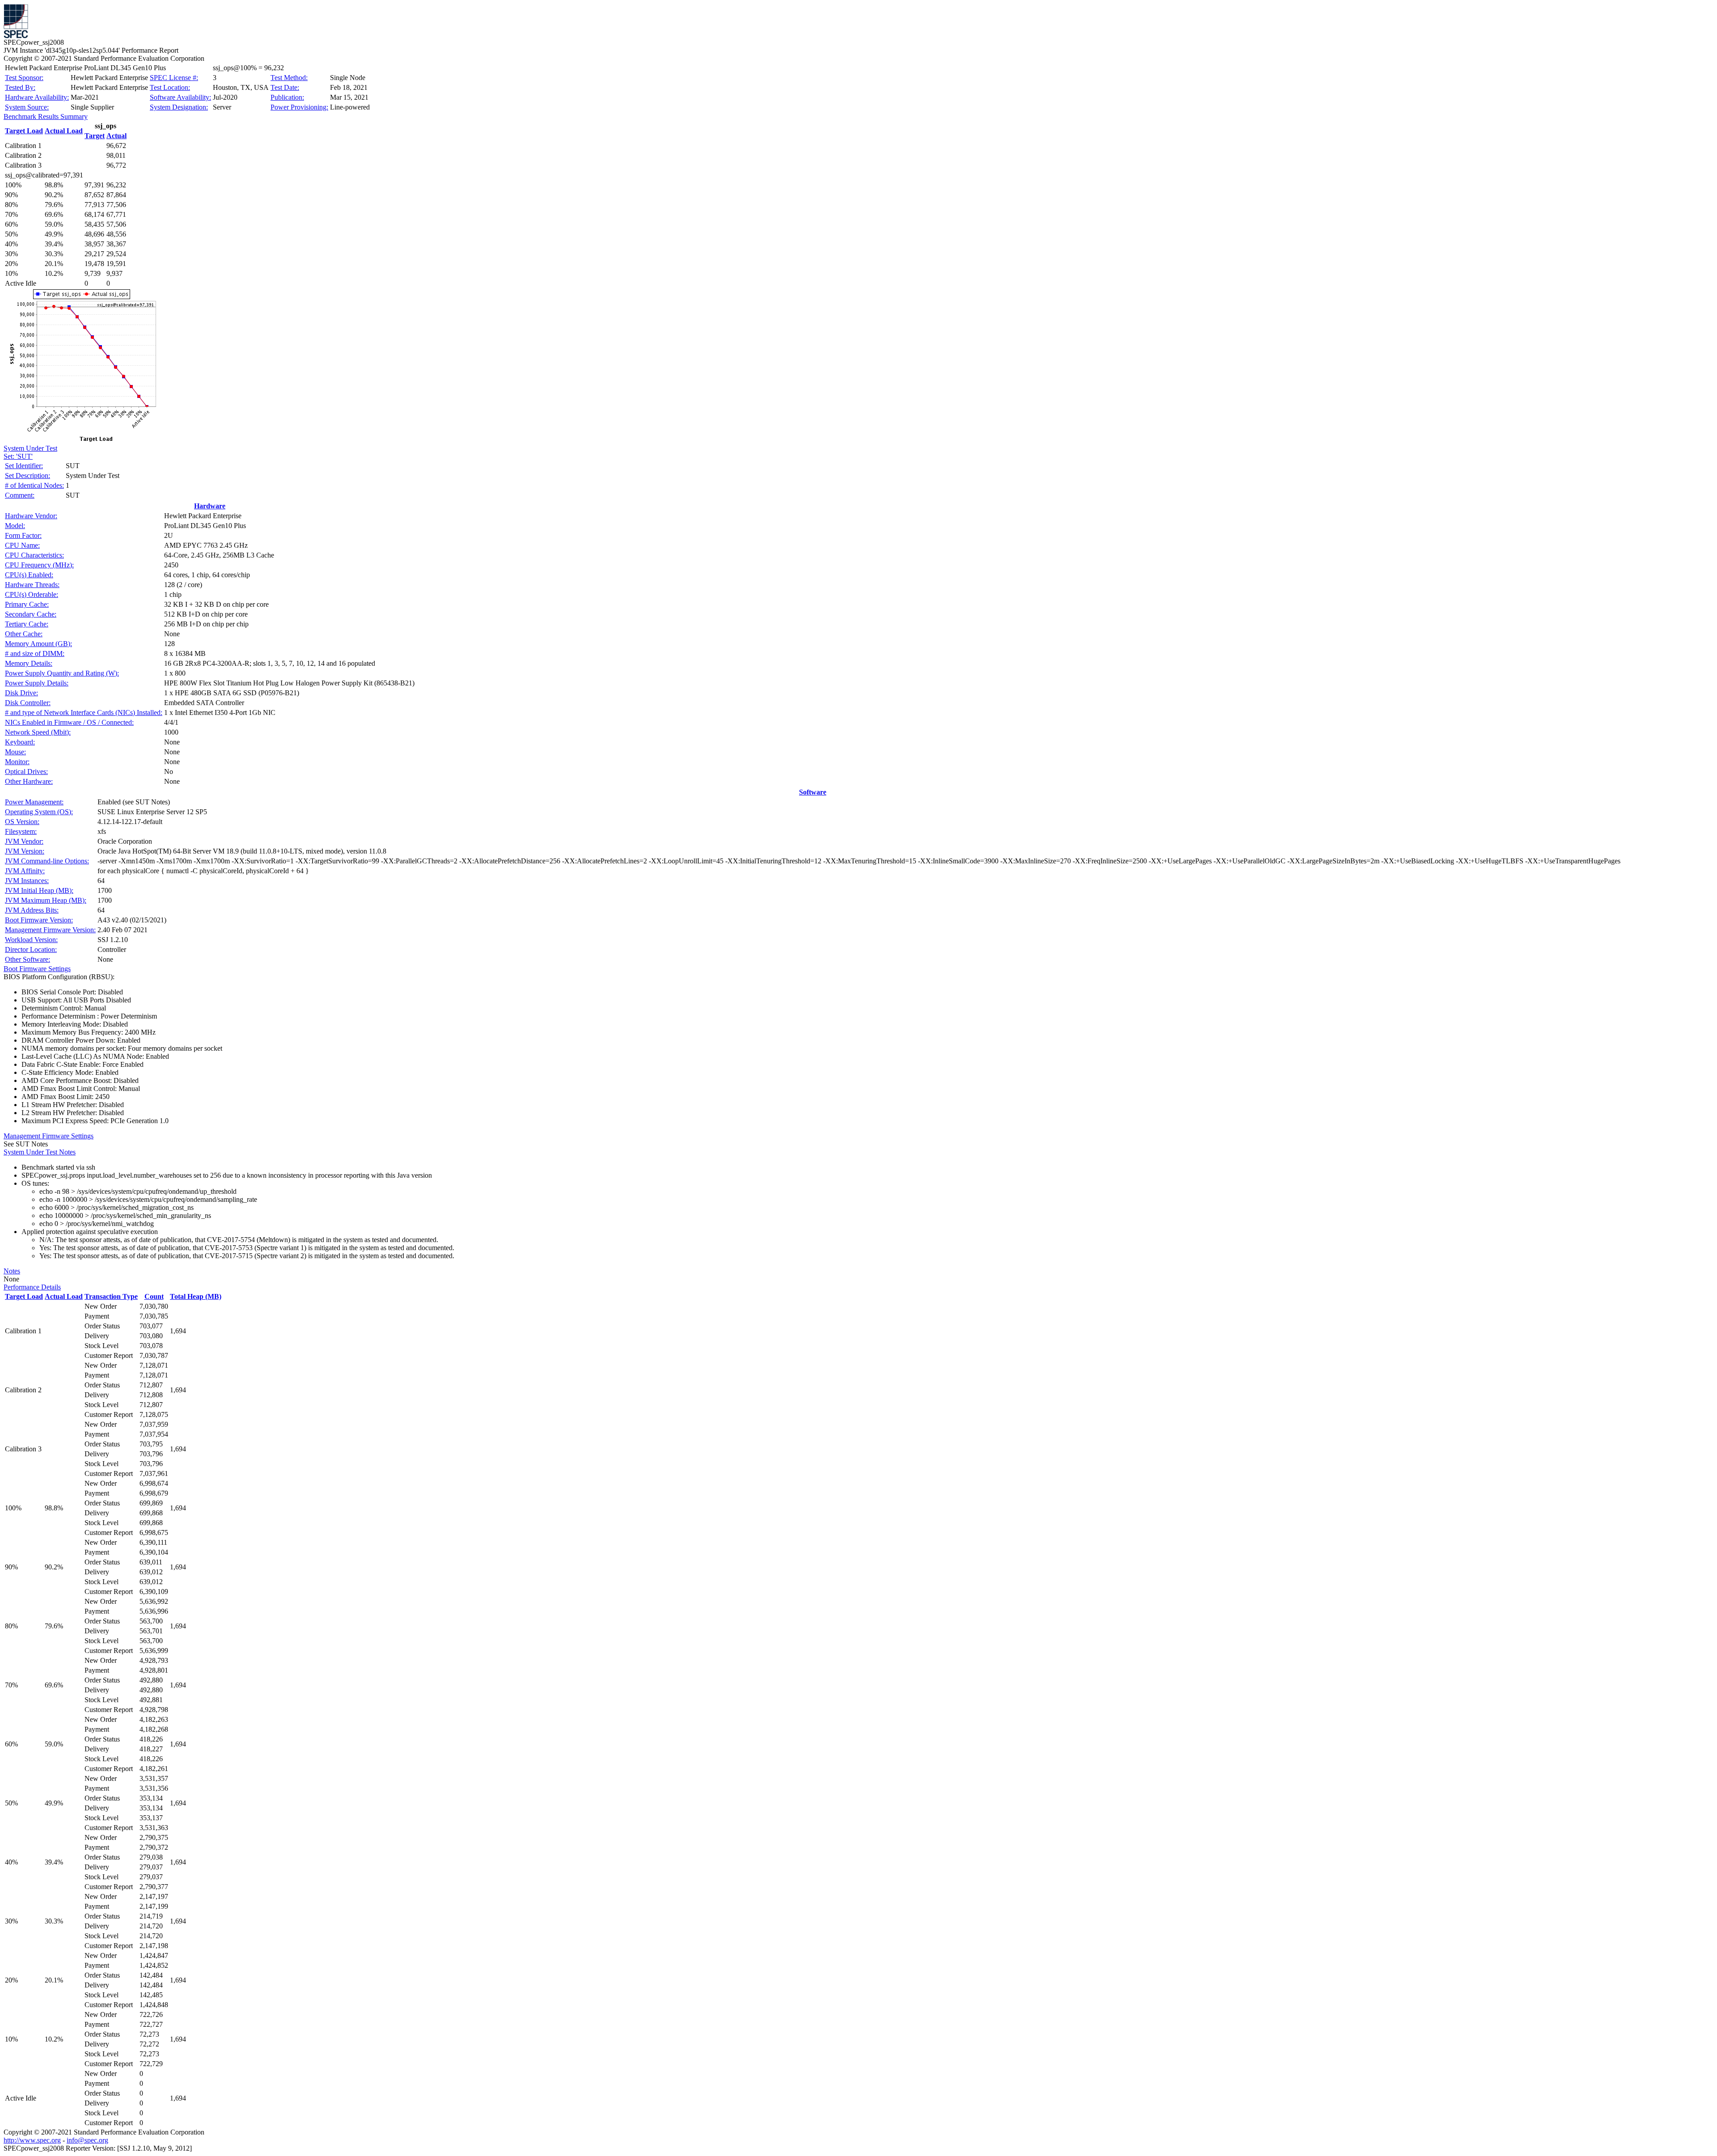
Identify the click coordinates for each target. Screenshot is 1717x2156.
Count (154, 1296)
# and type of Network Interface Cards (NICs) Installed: (84, 712)
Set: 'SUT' (18, 456)
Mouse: (15, 752)
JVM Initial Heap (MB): (39, 890)
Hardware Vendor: (31, 516)
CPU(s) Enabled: (29, 575)
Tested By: (20, 87)
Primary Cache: (27, 604)
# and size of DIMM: (35, 653)
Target (95, 136)
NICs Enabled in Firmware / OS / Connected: (69, 722)
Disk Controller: (28, 703)
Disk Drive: (21, 693)
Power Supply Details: (37, 683)
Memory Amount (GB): (38, 644)
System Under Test (30, 448)
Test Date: (285, 87)
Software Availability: (180, 97)
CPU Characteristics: (34, 555)
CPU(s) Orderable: (32, 594)
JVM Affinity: (25, 871)
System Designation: (179, 107)
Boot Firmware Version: (39, 920)
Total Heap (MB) (196, 1296)
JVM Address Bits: (32, 910)
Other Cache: (24, 634)
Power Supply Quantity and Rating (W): (62, 673)
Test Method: (289, 78)
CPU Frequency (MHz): (39, 565)
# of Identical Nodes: (34, 485)
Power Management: (34, 802)
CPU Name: (22, 545)
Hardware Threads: (32, 585)
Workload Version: (31, 940)
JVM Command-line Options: (47, 861)
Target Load (24, 131)
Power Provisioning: (299, 107)
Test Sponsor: (24, 78)
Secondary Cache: (31, 614)
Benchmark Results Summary (46, 116)
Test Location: (170, 87)
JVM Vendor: (24, 841)
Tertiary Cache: (27, 624)
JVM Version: (25, 851)
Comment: (20, 495)
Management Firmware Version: (50, 930)
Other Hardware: (29, 781)
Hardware (210, 506)
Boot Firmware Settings (37, 969)
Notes (12, 1271)
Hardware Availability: (37, 97)
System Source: (27, 107)
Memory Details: (29, 663)
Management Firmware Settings (49, 1136)
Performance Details (32, 1287)
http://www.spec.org (32, 2140)
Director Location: (31, 949)
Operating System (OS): (39, 812)
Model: (15, 526)
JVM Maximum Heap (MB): (46, 900)
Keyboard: (20, 742)
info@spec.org (87, 2140)
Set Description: (27, 476)
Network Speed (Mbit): (38, 732)
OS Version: (22, 822)
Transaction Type (111, 1296)
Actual (116, 136)
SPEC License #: (174, 78)
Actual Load (64, 131)
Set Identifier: (24, 466)
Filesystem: (21, 831)
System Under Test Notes (40, 1152)
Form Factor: (23, 535)
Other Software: (27, 959)
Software (813, 792)
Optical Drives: (26, 772)
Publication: (287, 97)
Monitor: (17, 762)
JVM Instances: (27, 881)
